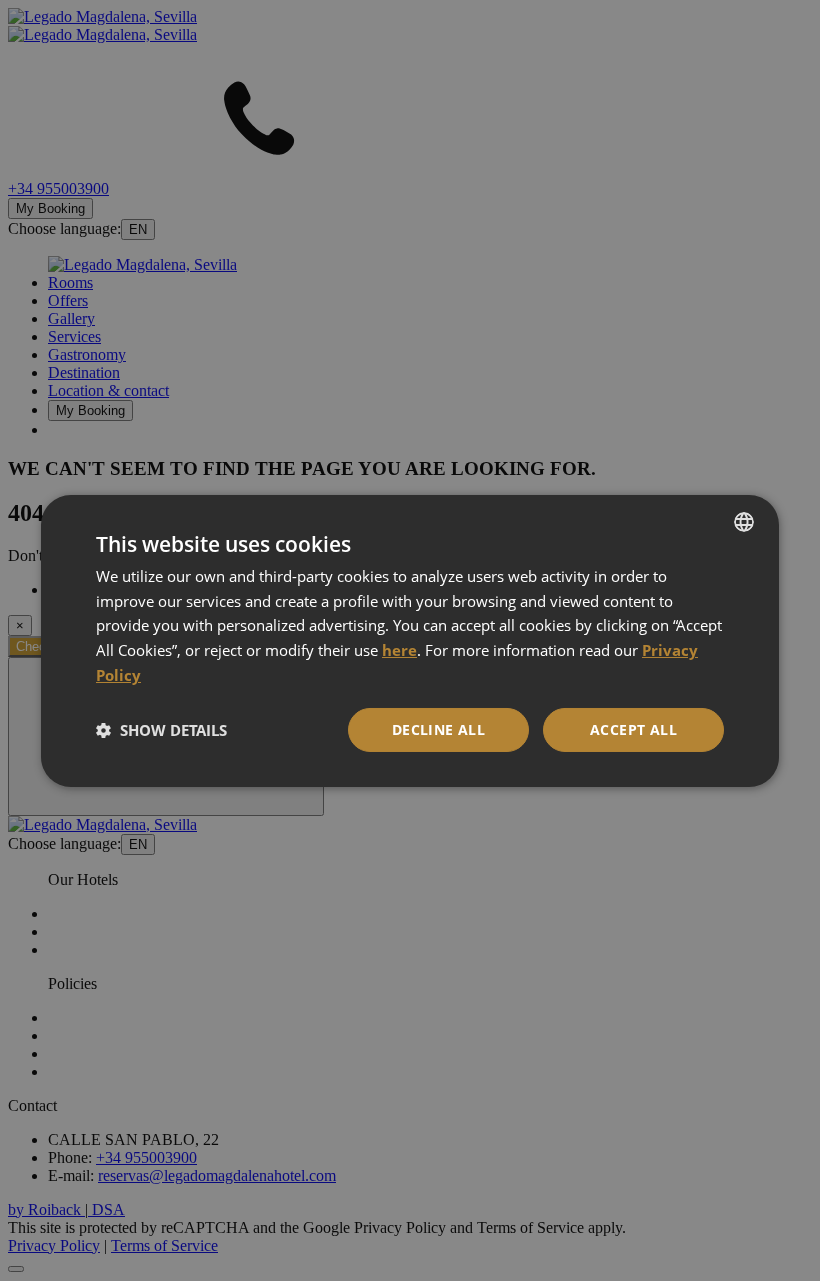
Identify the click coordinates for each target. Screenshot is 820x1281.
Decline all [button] (438, 729)
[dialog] (410, 640)
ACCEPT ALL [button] (633, 729)
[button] (161, 730)
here (399, 650)
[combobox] (744, 521)
